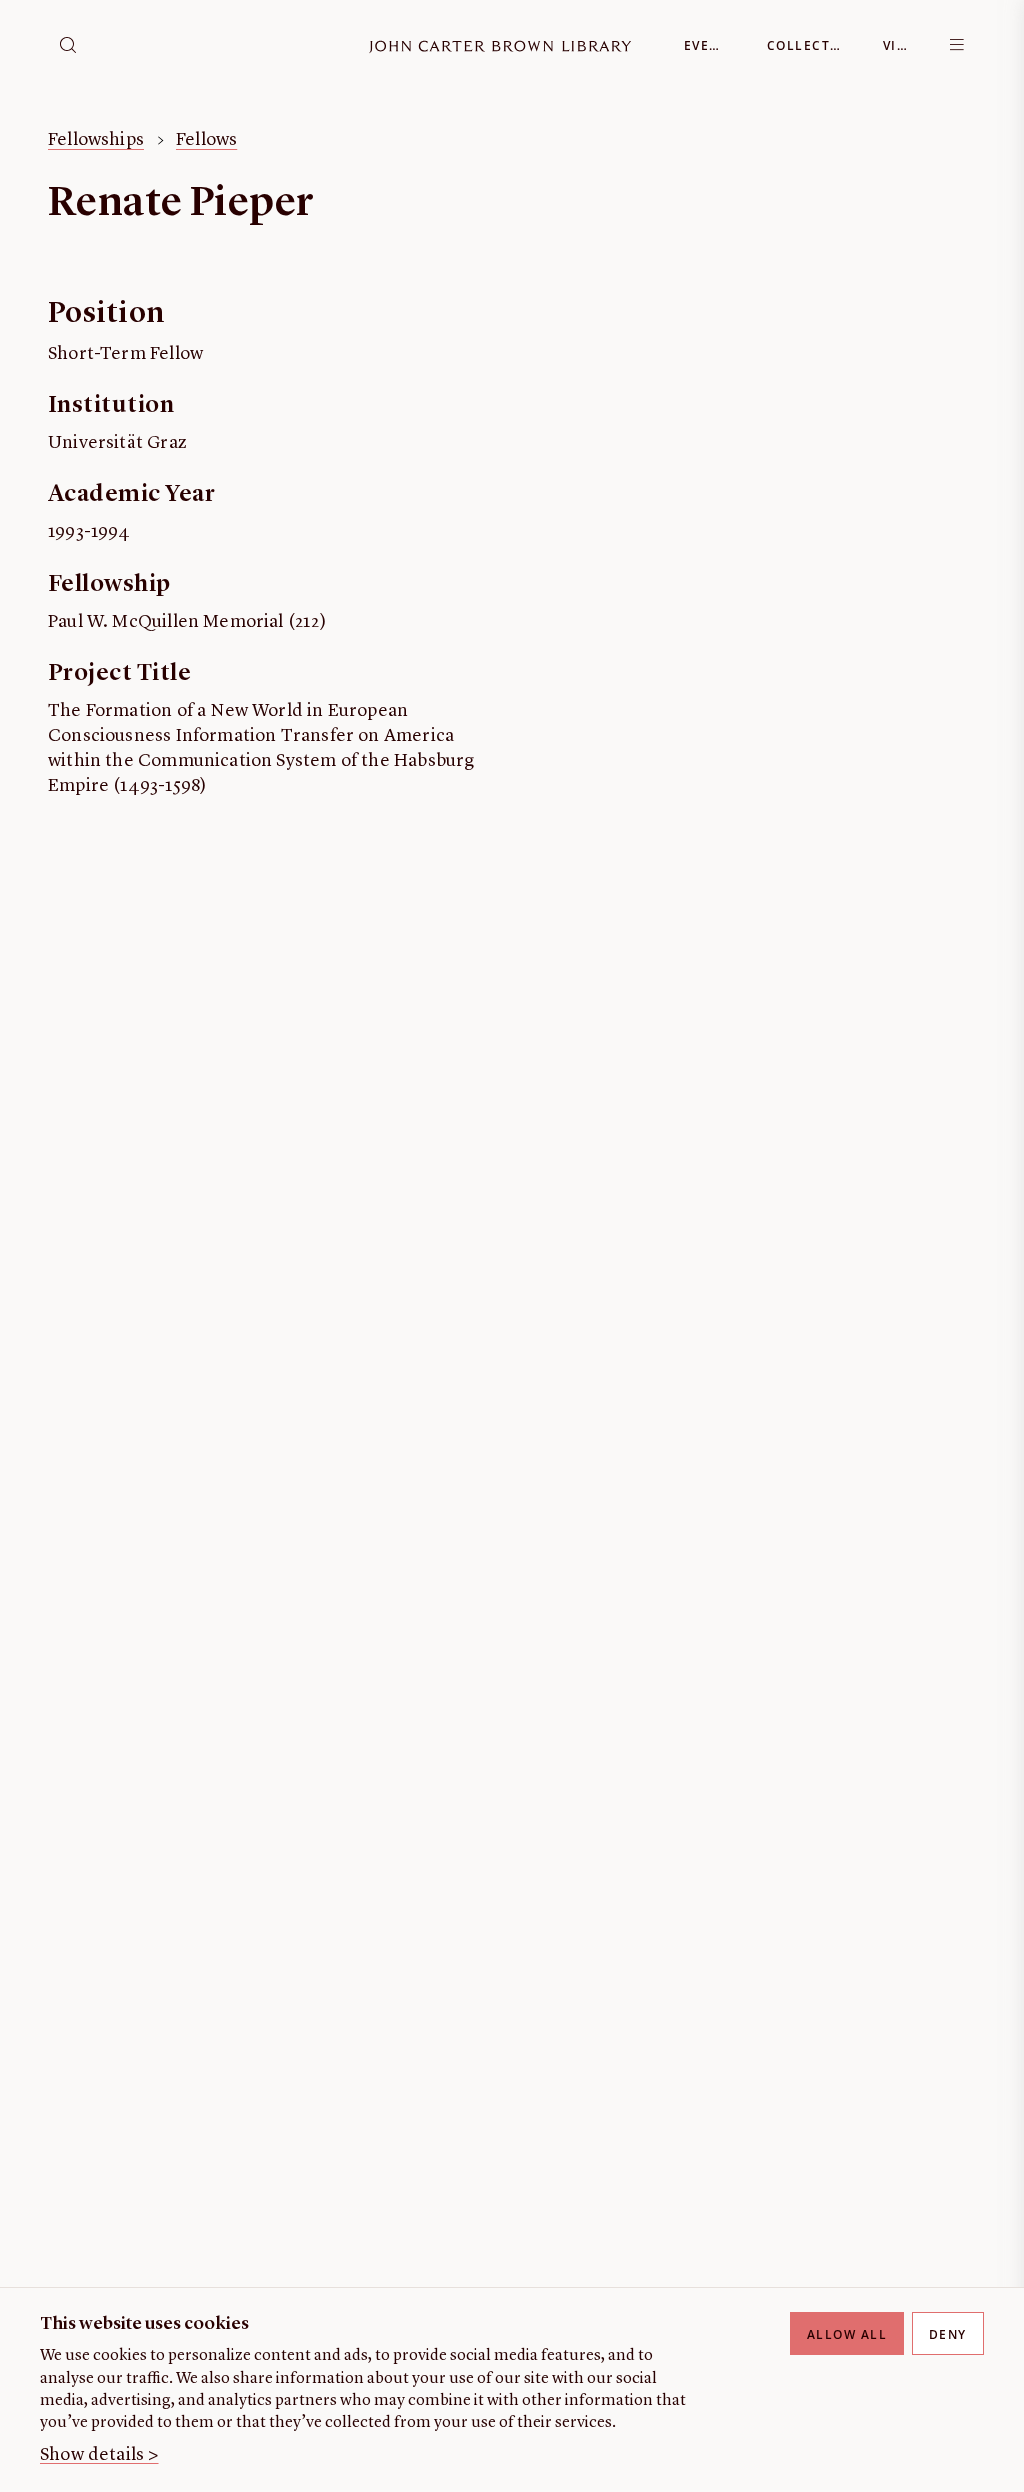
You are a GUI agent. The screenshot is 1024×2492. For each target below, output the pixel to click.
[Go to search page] (68, 45)
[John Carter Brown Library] (500, 47)
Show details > (99, 2455)
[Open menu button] (957, 45)
